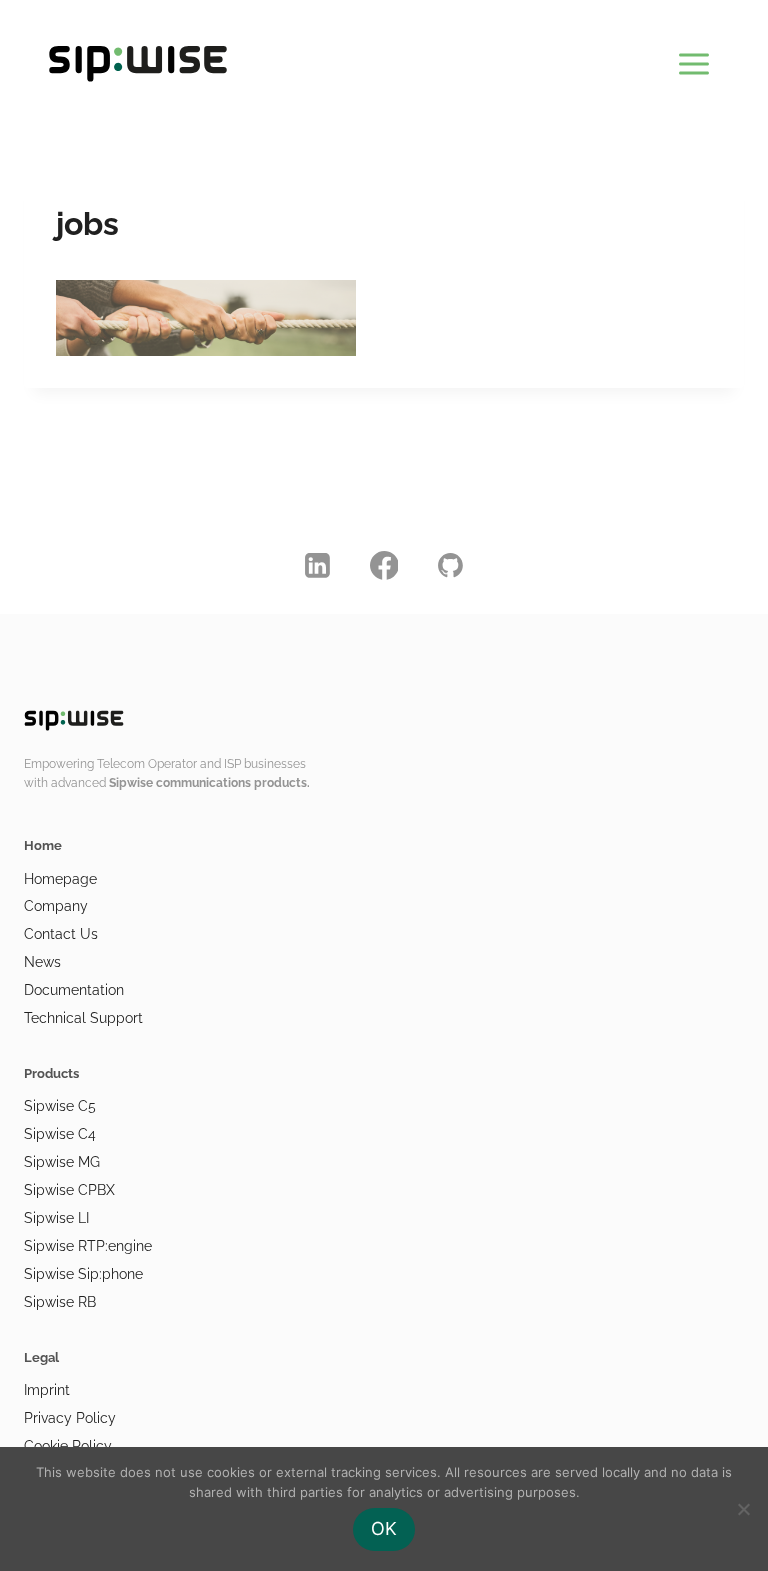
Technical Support (83, 1018)
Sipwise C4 (60, 1134)
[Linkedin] (318, 566)
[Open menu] (693, 60)
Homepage (60, 879)
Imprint (47, 1390)
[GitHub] (451, 566)
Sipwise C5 (60, 1106)
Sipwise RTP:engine (88, 1246)
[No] (743, 1509)
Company (56, 906)
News (42, 962)
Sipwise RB (60, 1302)
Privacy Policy (70, 1418)
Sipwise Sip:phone (83, 1274)
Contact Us (61, 934)
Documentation (74, 990)
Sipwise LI (56, 1218)
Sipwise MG (62, 1162)
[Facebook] (384, 566)
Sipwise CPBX (69, 1190)
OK (384, 1528)
